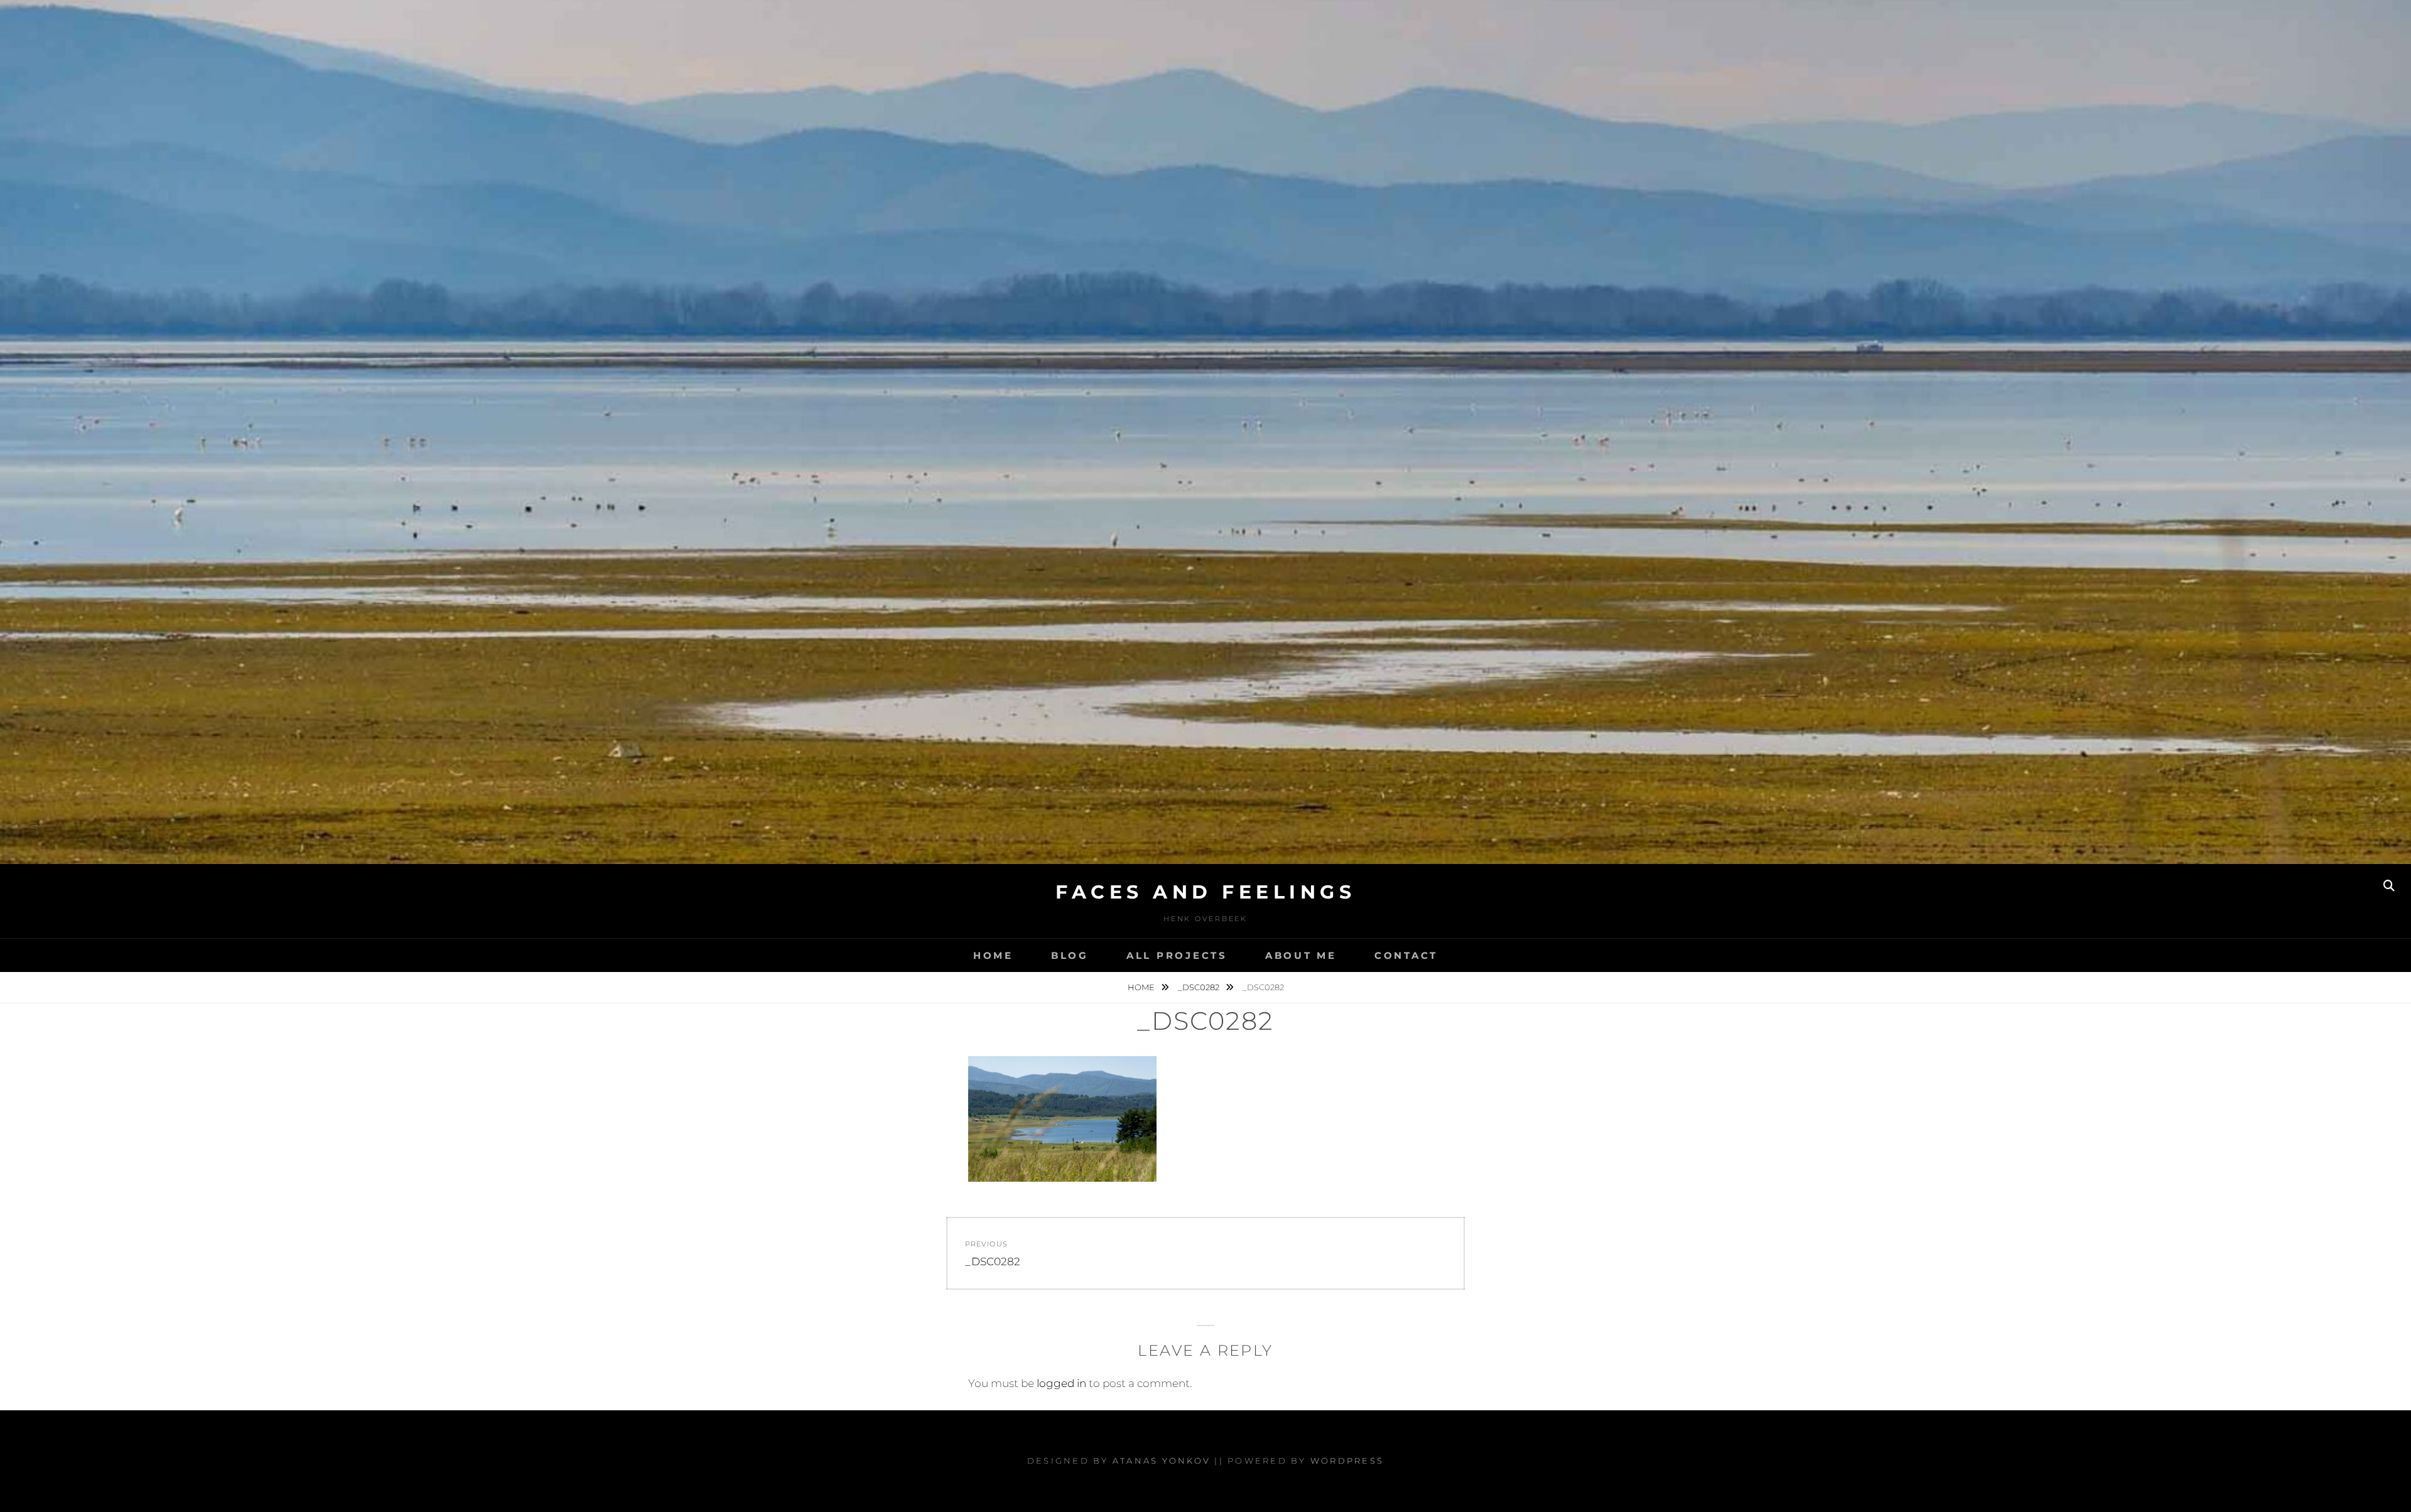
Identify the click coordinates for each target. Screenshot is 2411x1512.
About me (1301, 955)
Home (993, 955)
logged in (1061, 1383)
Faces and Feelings (1205, 892)
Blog (1070, 955)
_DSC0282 (1200, 987)
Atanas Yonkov (1162, 1461)
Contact (1406, 955)
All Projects (1177, 955)
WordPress (1347, 1461)
